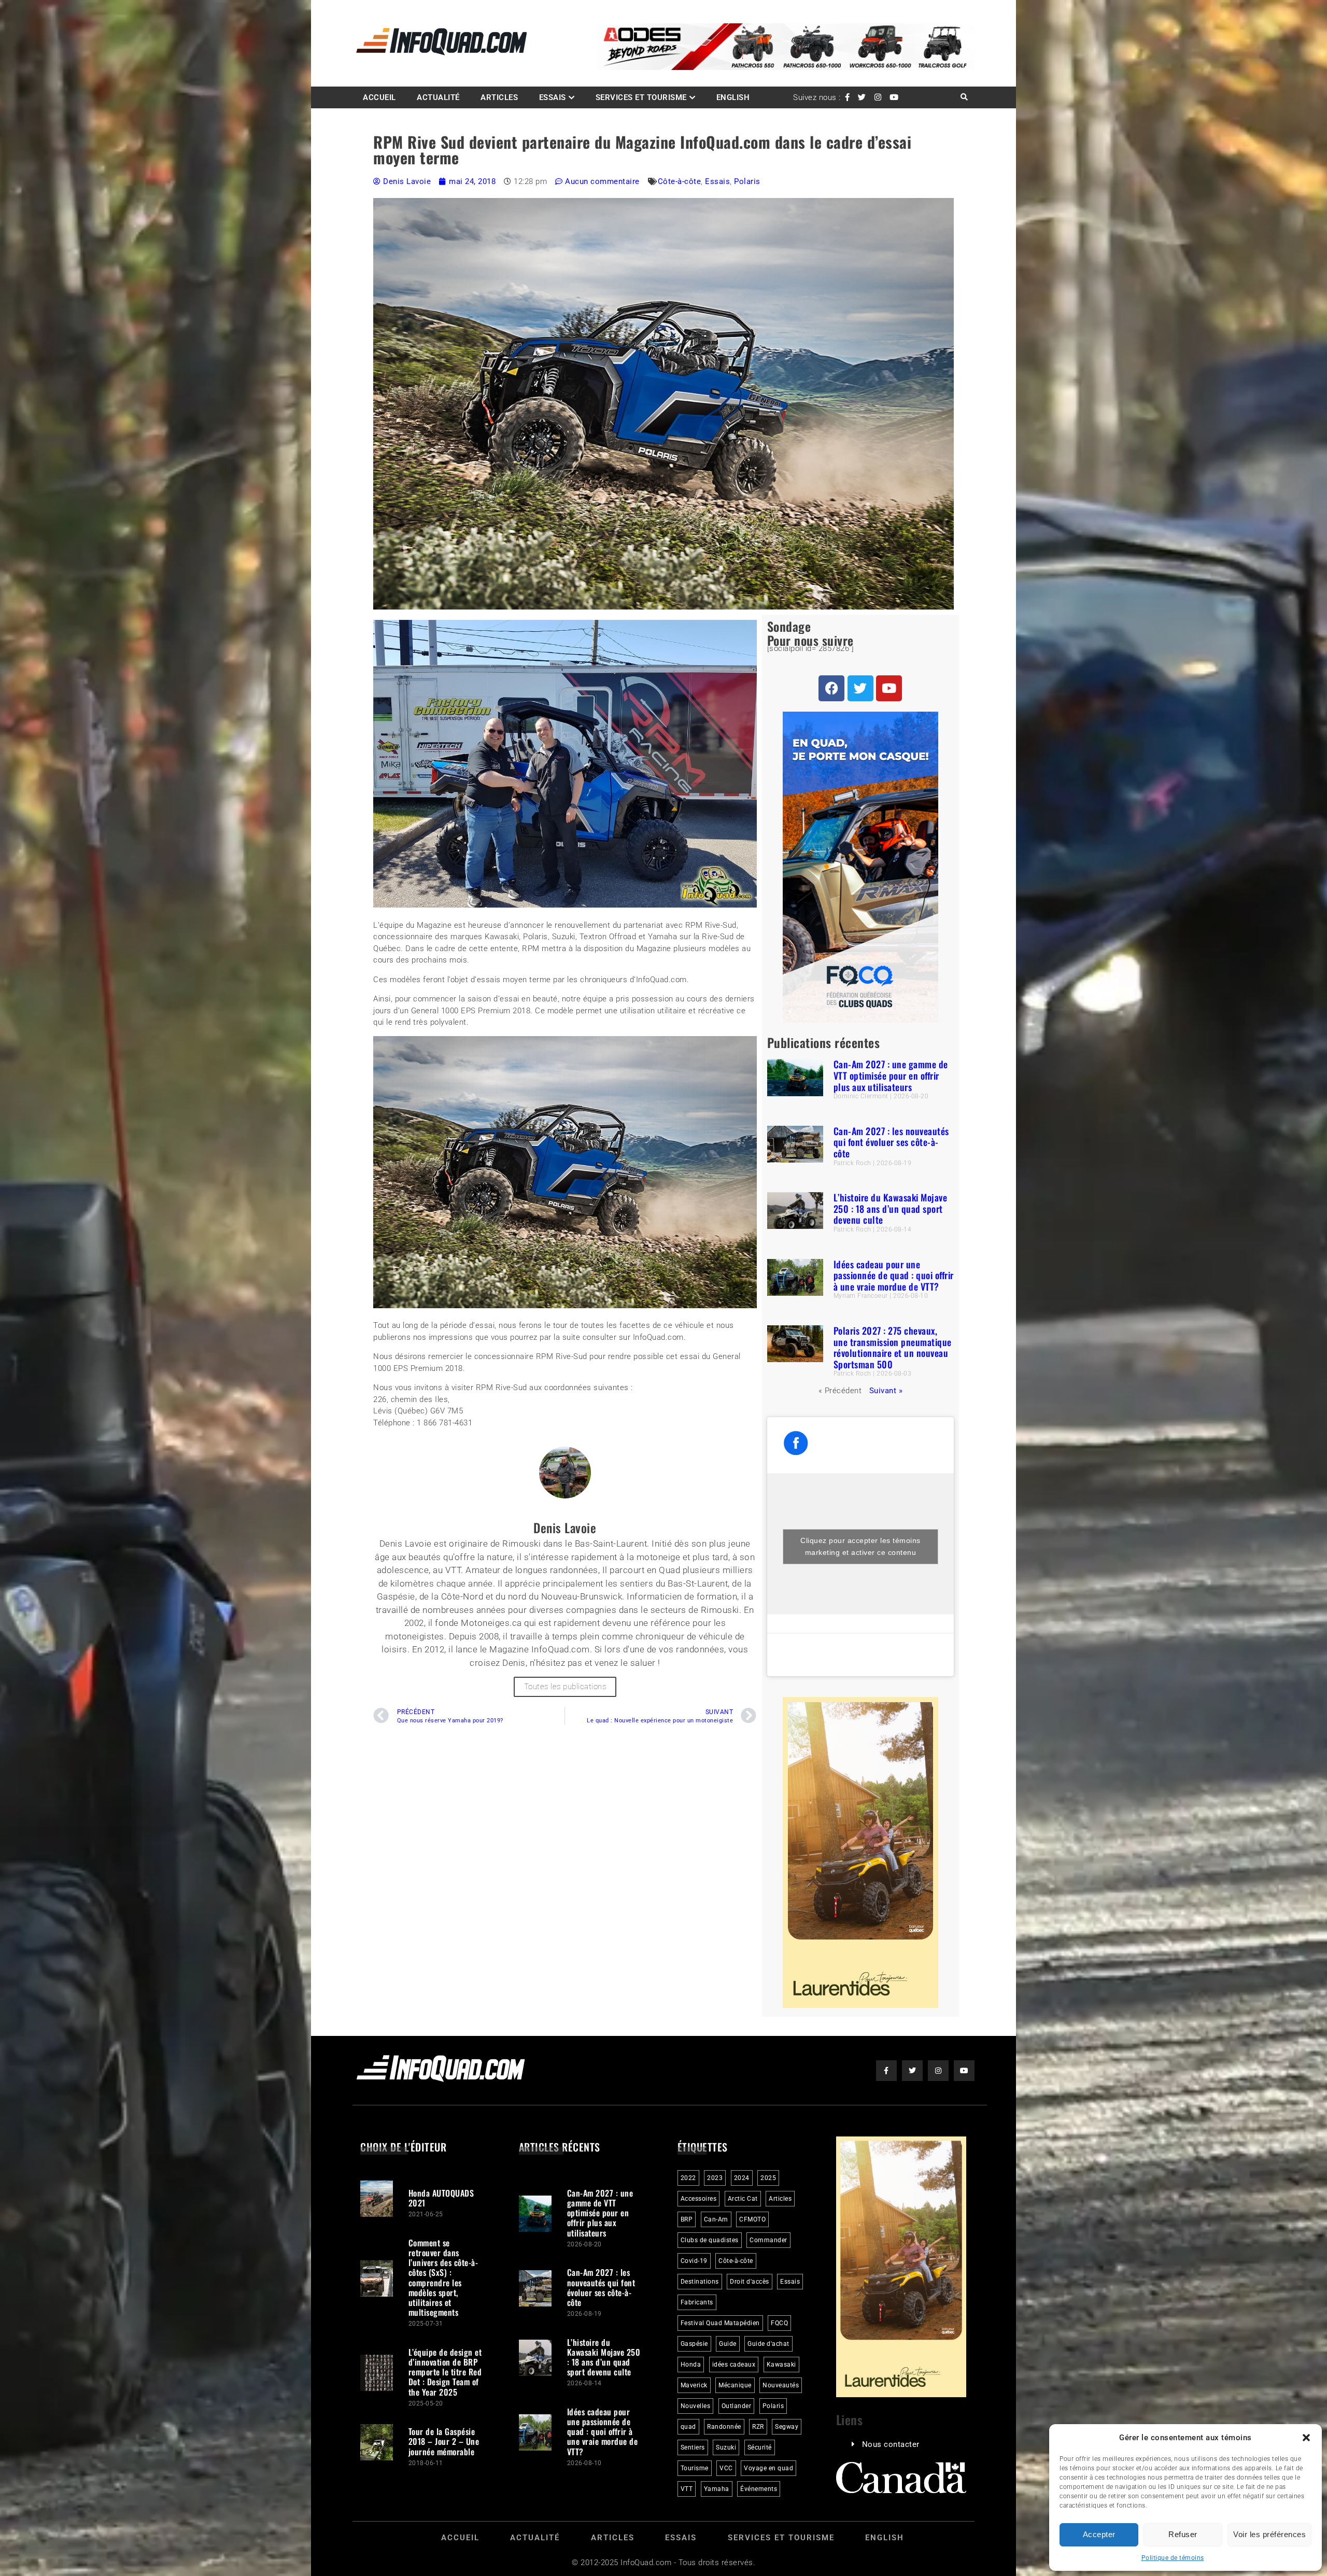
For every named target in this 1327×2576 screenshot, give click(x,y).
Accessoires (699, 2199)
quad (688, 2427)
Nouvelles (696, 2406)
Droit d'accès (750, 2282)
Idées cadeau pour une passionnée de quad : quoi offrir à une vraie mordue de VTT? (894, 1275)
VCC (726, 2468)
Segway (787, 2427)
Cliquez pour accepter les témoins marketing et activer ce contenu (860, 1546)
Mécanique (735, 2385)
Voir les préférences (1269, 2534)
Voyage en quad (768, 2468)
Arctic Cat (743, 2199)
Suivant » (886, 1391)
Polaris (747, 181)
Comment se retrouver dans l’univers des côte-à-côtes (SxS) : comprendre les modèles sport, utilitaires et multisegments (443, 2277)
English (733, 97)
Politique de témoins (1173, 2558)
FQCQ (779, 2323)
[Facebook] (831, 688)
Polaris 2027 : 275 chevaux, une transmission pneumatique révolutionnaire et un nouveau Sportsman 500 (893, 1347)
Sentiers (693, 2447)
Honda (691, 2365)
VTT (687, 2489)
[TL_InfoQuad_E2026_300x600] (860, 2005)
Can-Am (716, 2219)
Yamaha (717, 2489)
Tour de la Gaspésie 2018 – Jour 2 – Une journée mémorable (444, 2441)
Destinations (700, 2282)
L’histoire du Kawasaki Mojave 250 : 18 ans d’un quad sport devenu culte (891, 1208)
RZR (758, 2427)
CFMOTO (752, 2219)
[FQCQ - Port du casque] (860, 1020)
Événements (759, 2489)
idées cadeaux (734, 2365)
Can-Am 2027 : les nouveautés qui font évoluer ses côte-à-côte (891, 1142)
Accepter (1099, 2534)
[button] (1306, 2438)
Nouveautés (781, 2385)
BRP (687, 2219)
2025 (768, 2178)
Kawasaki (781, 2365)
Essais (553, 97)
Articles (499, 97)
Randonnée (724, 2427)
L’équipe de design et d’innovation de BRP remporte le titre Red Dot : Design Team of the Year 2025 (445, 2372)
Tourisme (695, 2468)
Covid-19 (694, 2261)
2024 (742, 2178)
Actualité (438, 97)
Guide (728, 2344)
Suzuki (726, 2447)
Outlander (737, 2406)
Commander (768, 2240)
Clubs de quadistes (710, 2240)
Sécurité (760, 2447)
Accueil (379, 97)
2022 (688, 2178)
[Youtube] (889, 688)
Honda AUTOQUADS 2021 (441, 2198)
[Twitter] (860, 688)
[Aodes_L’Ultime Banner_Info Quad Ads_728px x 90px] (786, 67)
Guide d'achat (768, 2344)
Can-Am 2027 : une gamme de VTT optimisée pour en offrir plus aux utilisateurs (891, 1075)
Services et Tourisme (641, 97)
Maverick (694, 2385)
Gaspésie (694, 2344)
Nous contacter (891, 2444)
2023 (715, 2178)
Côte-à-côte (680, 181)
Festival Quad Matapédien (720, 2323)
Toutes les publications (565, 1687)
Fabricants (697, 2302)
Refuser (1183, 2534)
